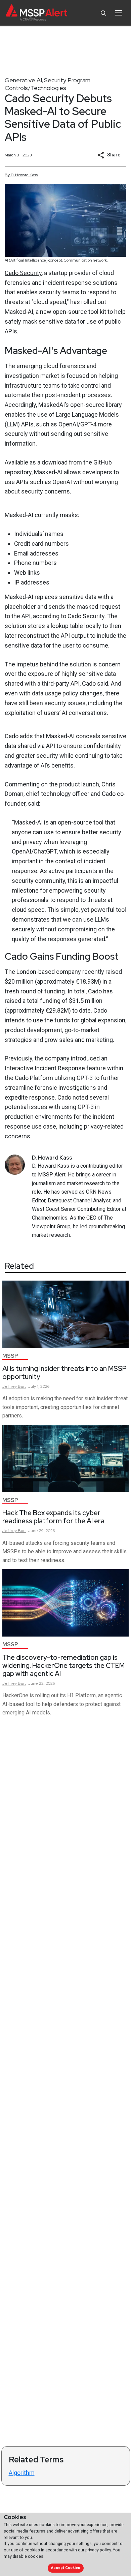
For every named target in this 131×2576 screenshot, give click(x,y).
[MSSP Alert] (36, 13)
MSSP (10, 1356)
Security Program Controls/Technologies (48, 84)
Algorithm (22, 2473)
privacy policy (98, 2550)
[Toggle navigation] (118, 13)
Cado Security (23, 273)
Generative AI (23, 80)
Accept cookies (65, 2568)
